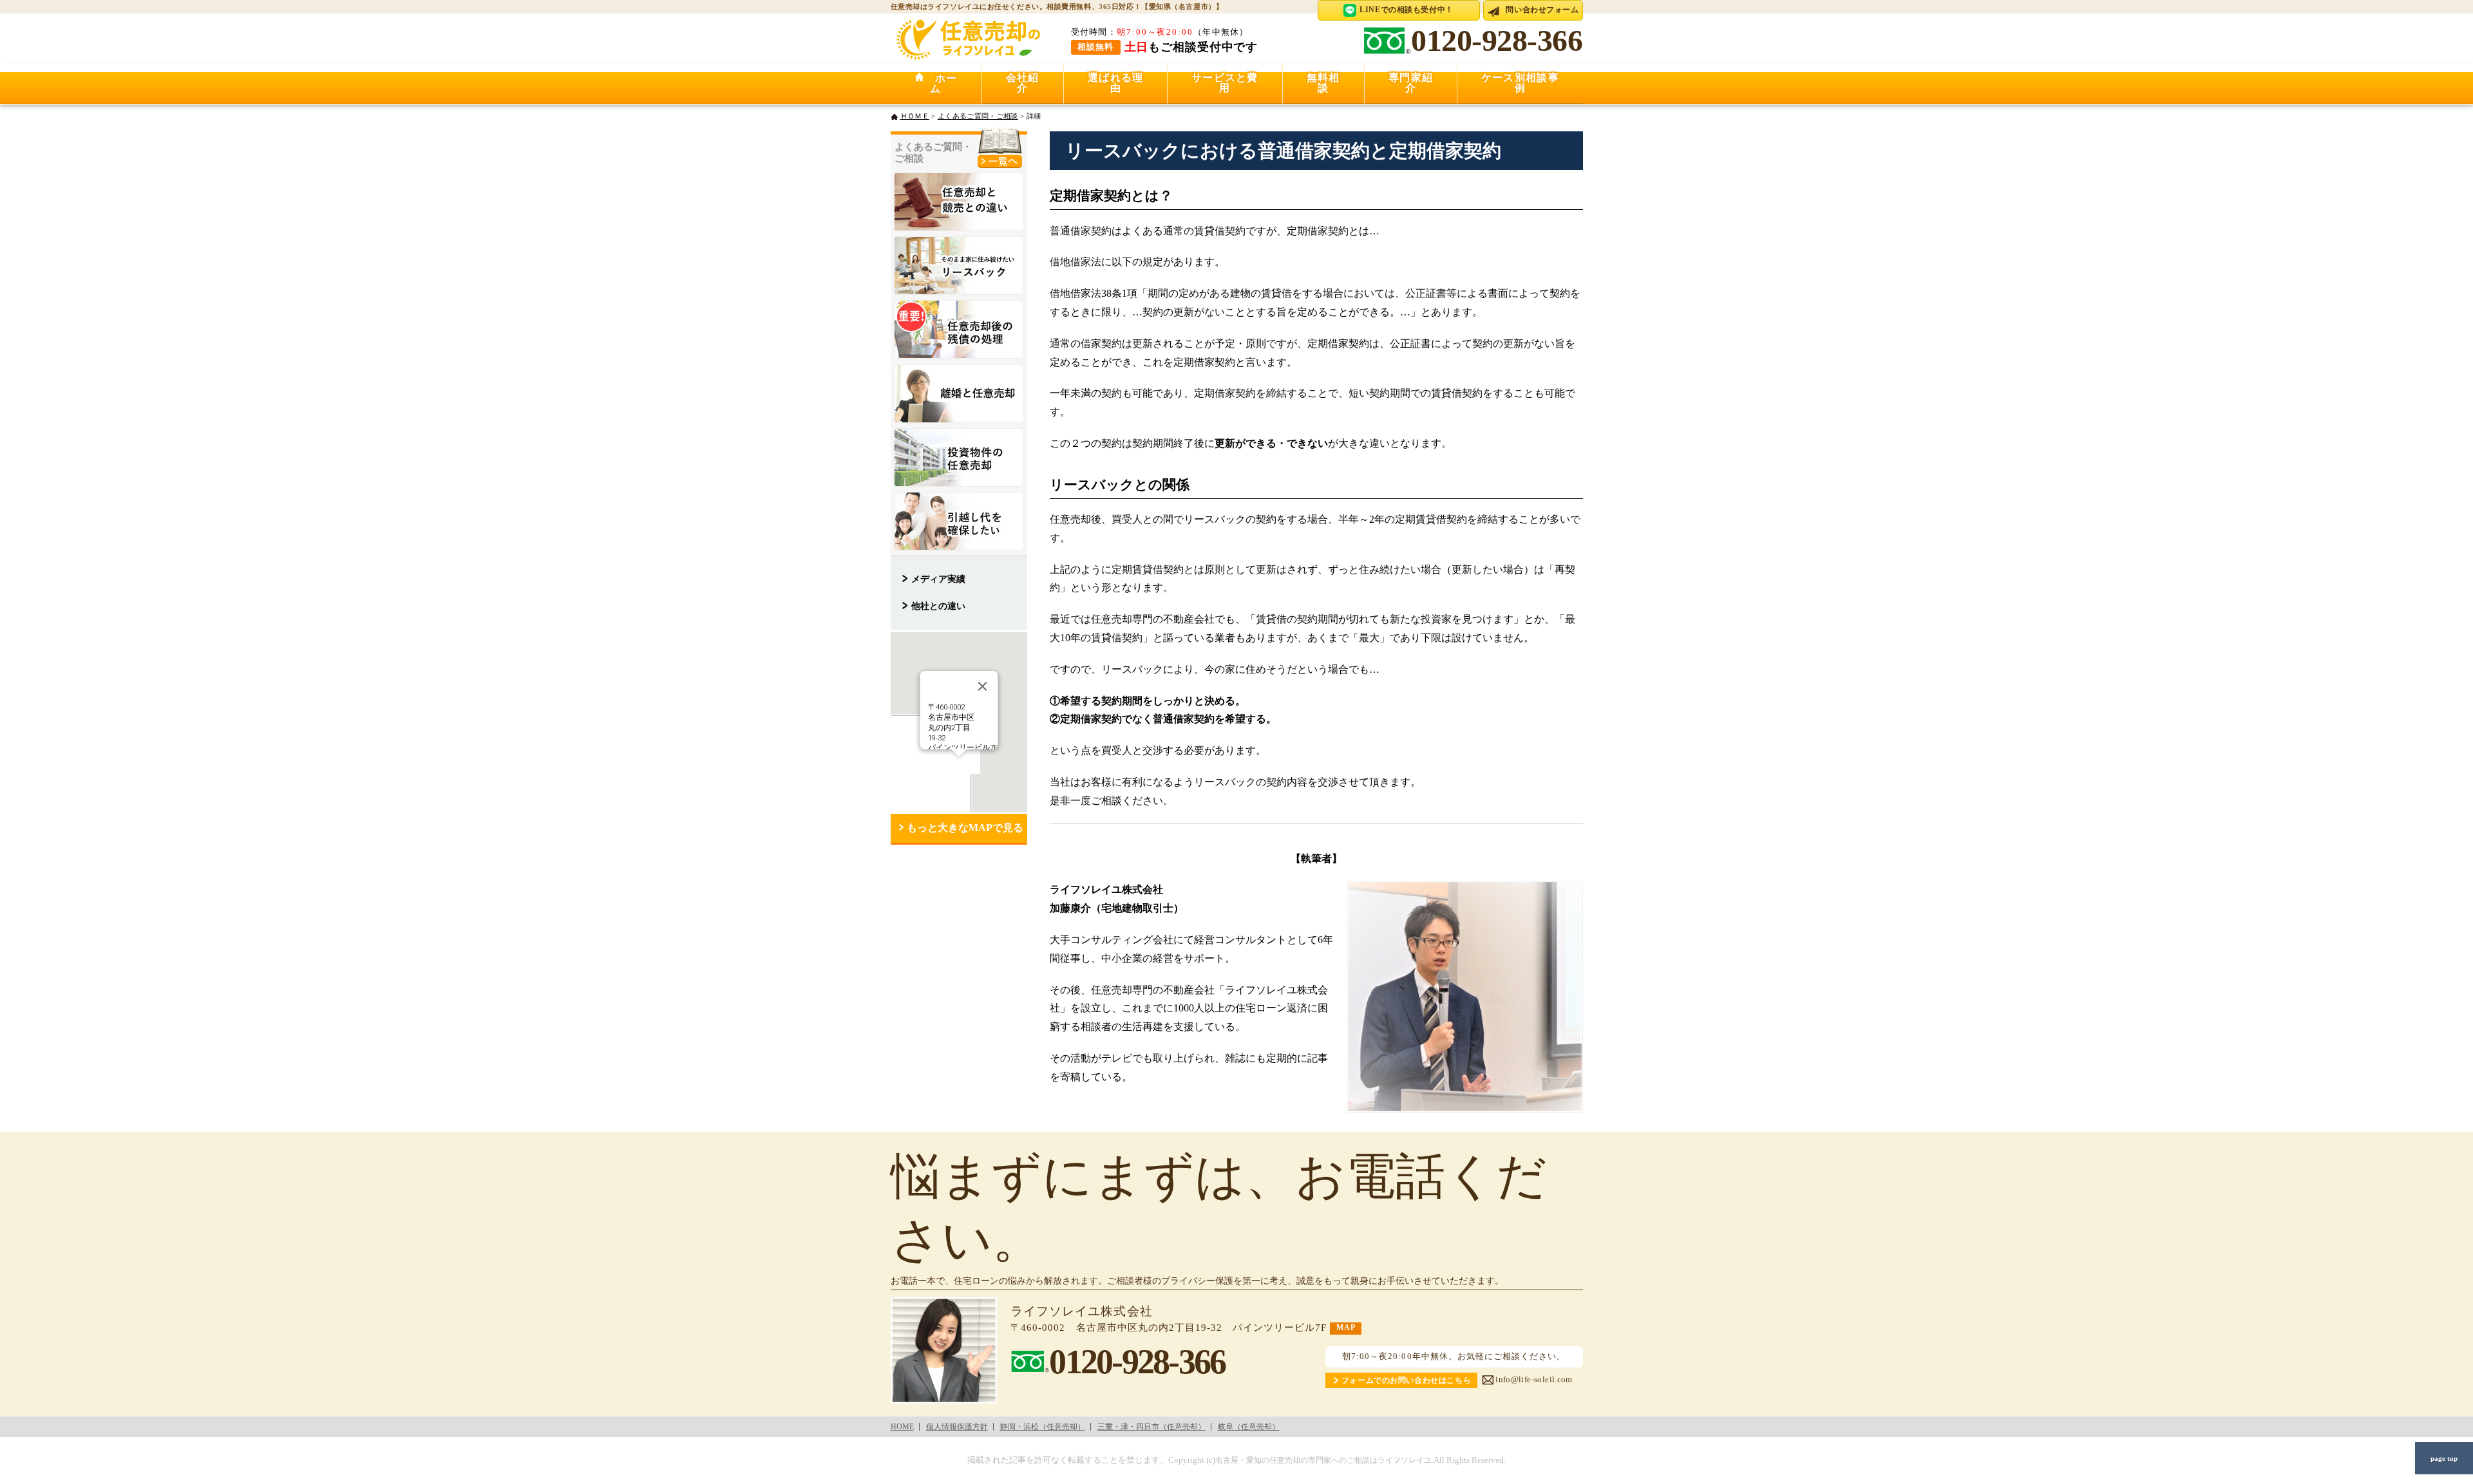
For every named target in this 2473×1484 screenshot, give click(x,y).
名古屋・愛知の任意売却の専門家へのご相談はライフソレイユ (1323, 1461)
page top (2444, 1458)
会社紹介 (1023, 83)
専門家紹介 (1411, 83)
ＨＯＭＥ (915, 116)
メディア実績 (938, 579)
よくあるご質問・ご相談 (978, 116)
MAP (1346, 1328)
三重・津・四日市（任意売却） (1151, 1427)
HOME (902, 1427)
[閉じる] (982, 686)
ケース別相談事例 (1520, 83)
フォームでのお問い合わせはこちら (1406, 1381)
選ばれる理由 (1115, 83)
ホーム (941, 83)
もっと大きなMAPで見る (965, 828)
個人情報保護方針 (957, 1427)
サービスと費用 (1225, 83)
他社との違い (938, 606)
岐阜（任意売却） (1249, 1427)
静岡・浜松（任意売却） (1043, 1427)
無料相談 (1323, 83)
